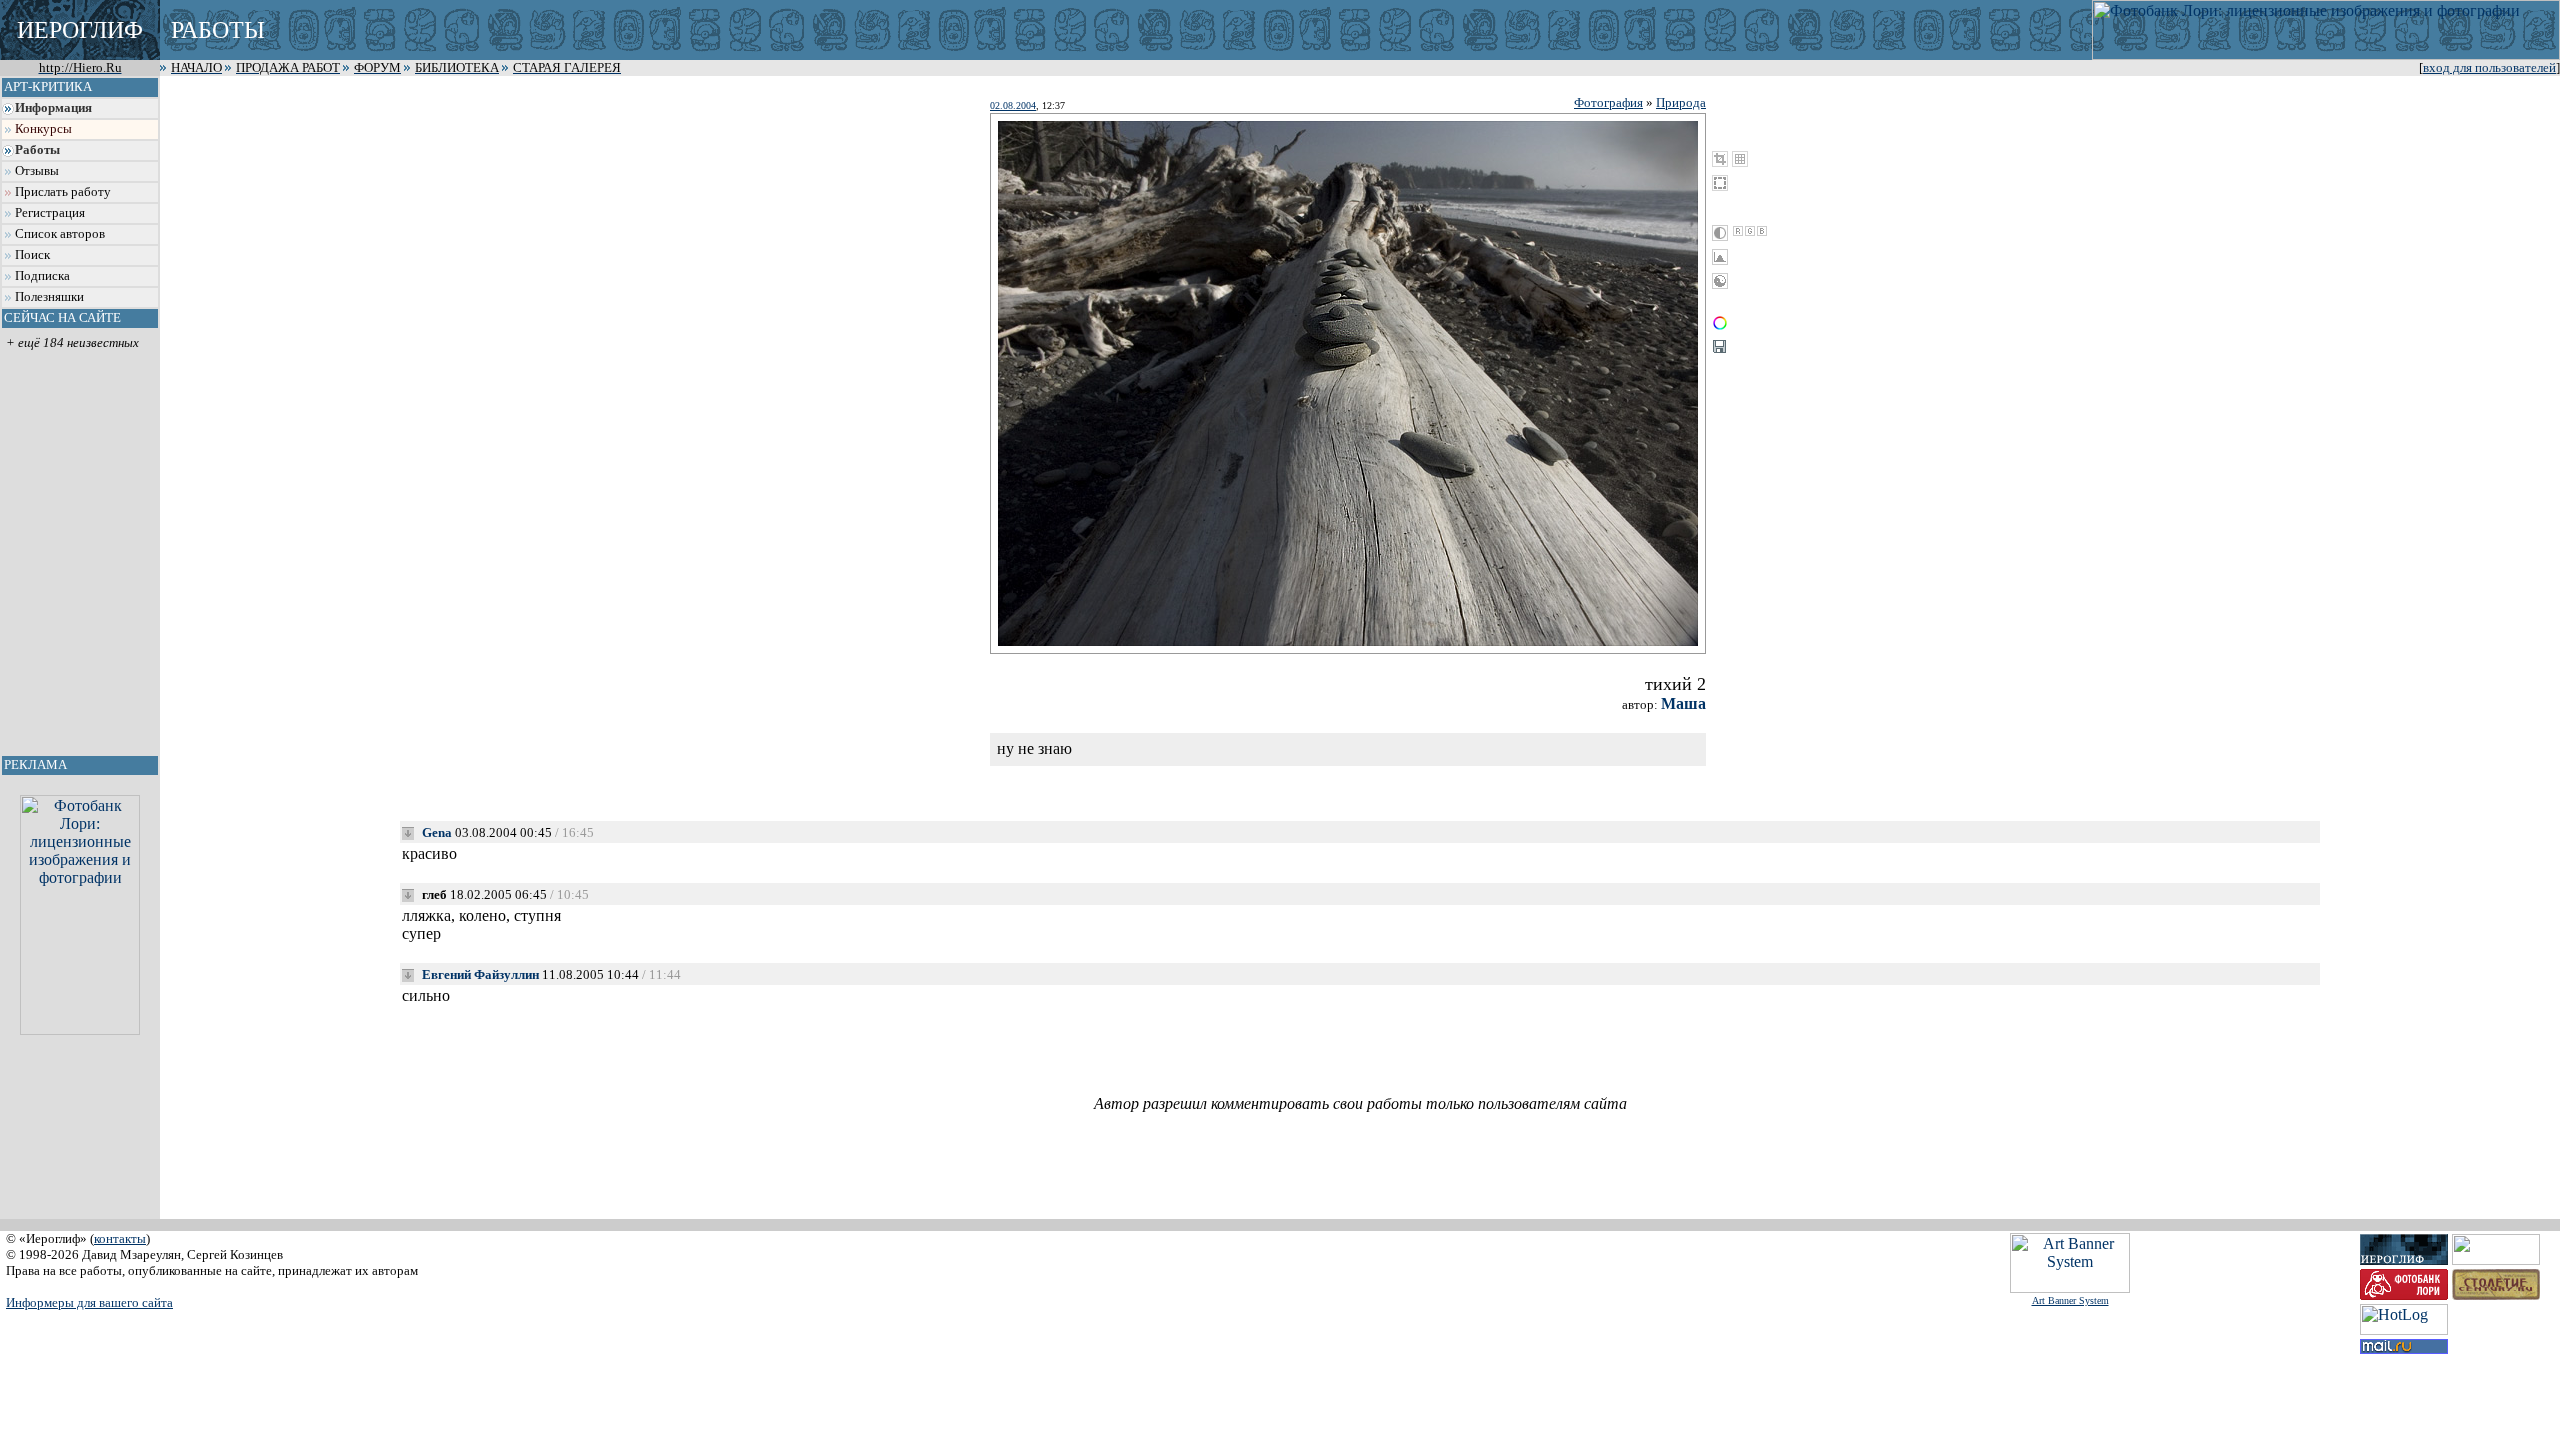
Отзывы (37, 171)
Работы (37, 150)
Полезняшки (49, 297)
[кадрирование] (1720, 159)
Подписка (42, 276)
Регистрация (50, 213)
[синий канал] (1762, 231)
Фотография (1608, 102)
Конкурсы (43, 129)
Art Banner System (2070, 1300)
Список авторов (60, 234)
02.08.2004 (1013, 105)
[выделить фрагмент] (1720, 183)
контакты (120, 1238)
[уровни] (1720, 257)
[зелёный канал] (1750, 231)
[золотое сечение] (1740, 159)
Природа (1681, 102)
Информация (53, 108)
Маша (1683, 703)
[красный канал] (1738, 231)
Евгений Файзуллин (480, 974)
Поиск (32, 255)
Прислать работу (63, 192)
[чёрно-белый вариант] (1720, 233)
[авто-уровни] (1720, 281)
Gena (437, 832)
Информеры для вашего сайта (89, 1302)
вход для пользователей (2489, 68)
